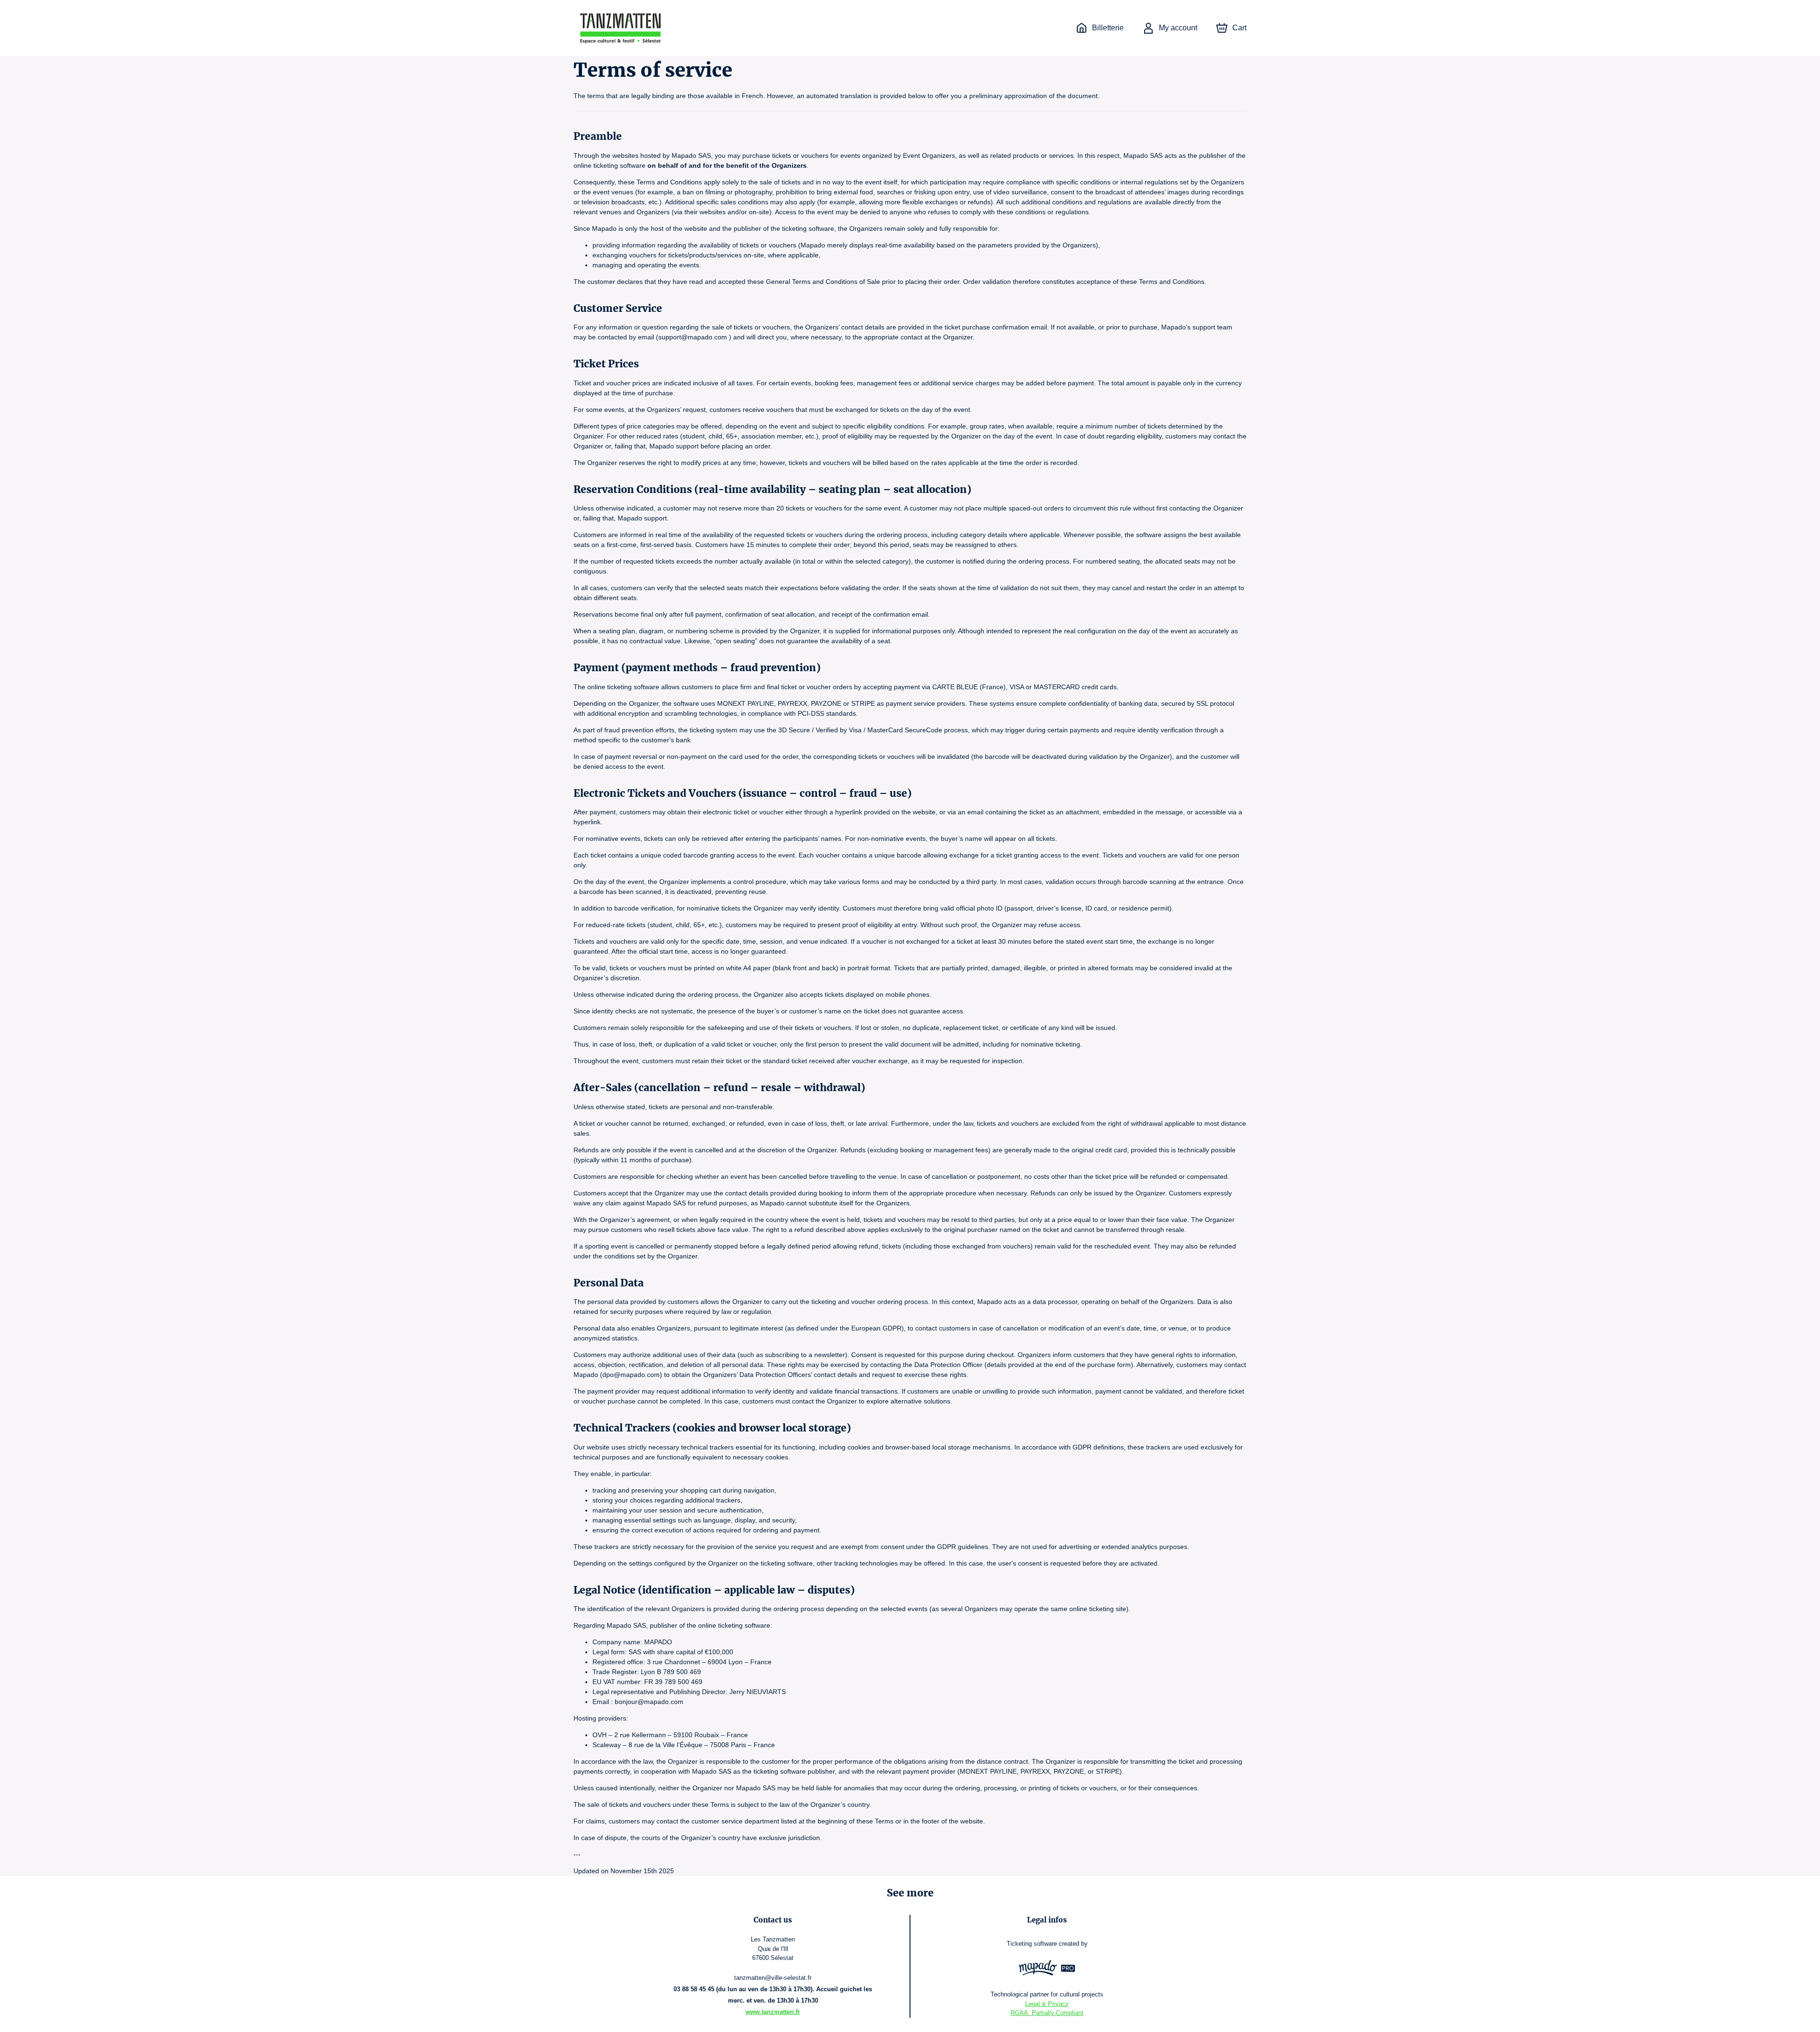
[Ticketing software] (1047, 1969)
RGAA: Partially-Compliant (1047, 2013)
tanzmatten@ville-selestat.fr (773, 1978)
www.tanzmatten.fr (773, 2012)
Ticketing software (1032, 1944)
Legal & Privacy (1047, 2004)
